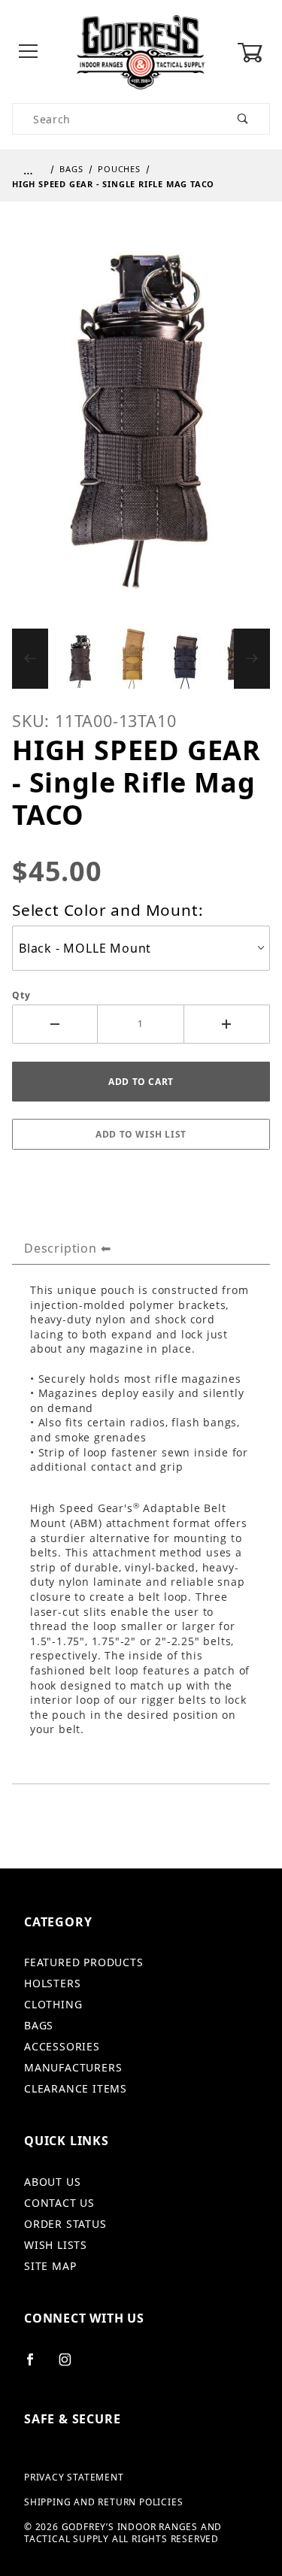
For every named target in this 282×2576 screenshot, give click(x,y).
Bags (39, 2025)
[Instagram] (71, 2365)
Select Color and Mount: (108, 910)
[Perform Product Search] (243, 119)
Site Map (50, 2266)
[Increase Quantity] (227, 1024)
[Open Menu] (29, 52)
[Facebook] (36, 2365)
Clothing (53, 2004)
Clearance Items (76, 2088)
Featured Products (84, 1962)
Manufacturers (73, 2067)
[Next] (252, 659)
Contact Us (59, 2203)
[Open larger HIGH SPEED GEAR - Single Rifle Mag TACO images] (141, 414)
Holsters (52, 1983)
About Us (52, 2182)
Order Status (65, 2224)
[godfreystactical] (141, 51)
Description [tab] (61, 1248)
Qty (21, 996)
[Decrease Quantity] (55, 1024)
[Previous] (30, 659)
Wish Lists (56, 2245)
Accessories (62, 2046)
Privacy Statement (74, 2478)
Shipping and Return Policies (103, 2502)
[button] (80, 659)
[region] (141, 659)
